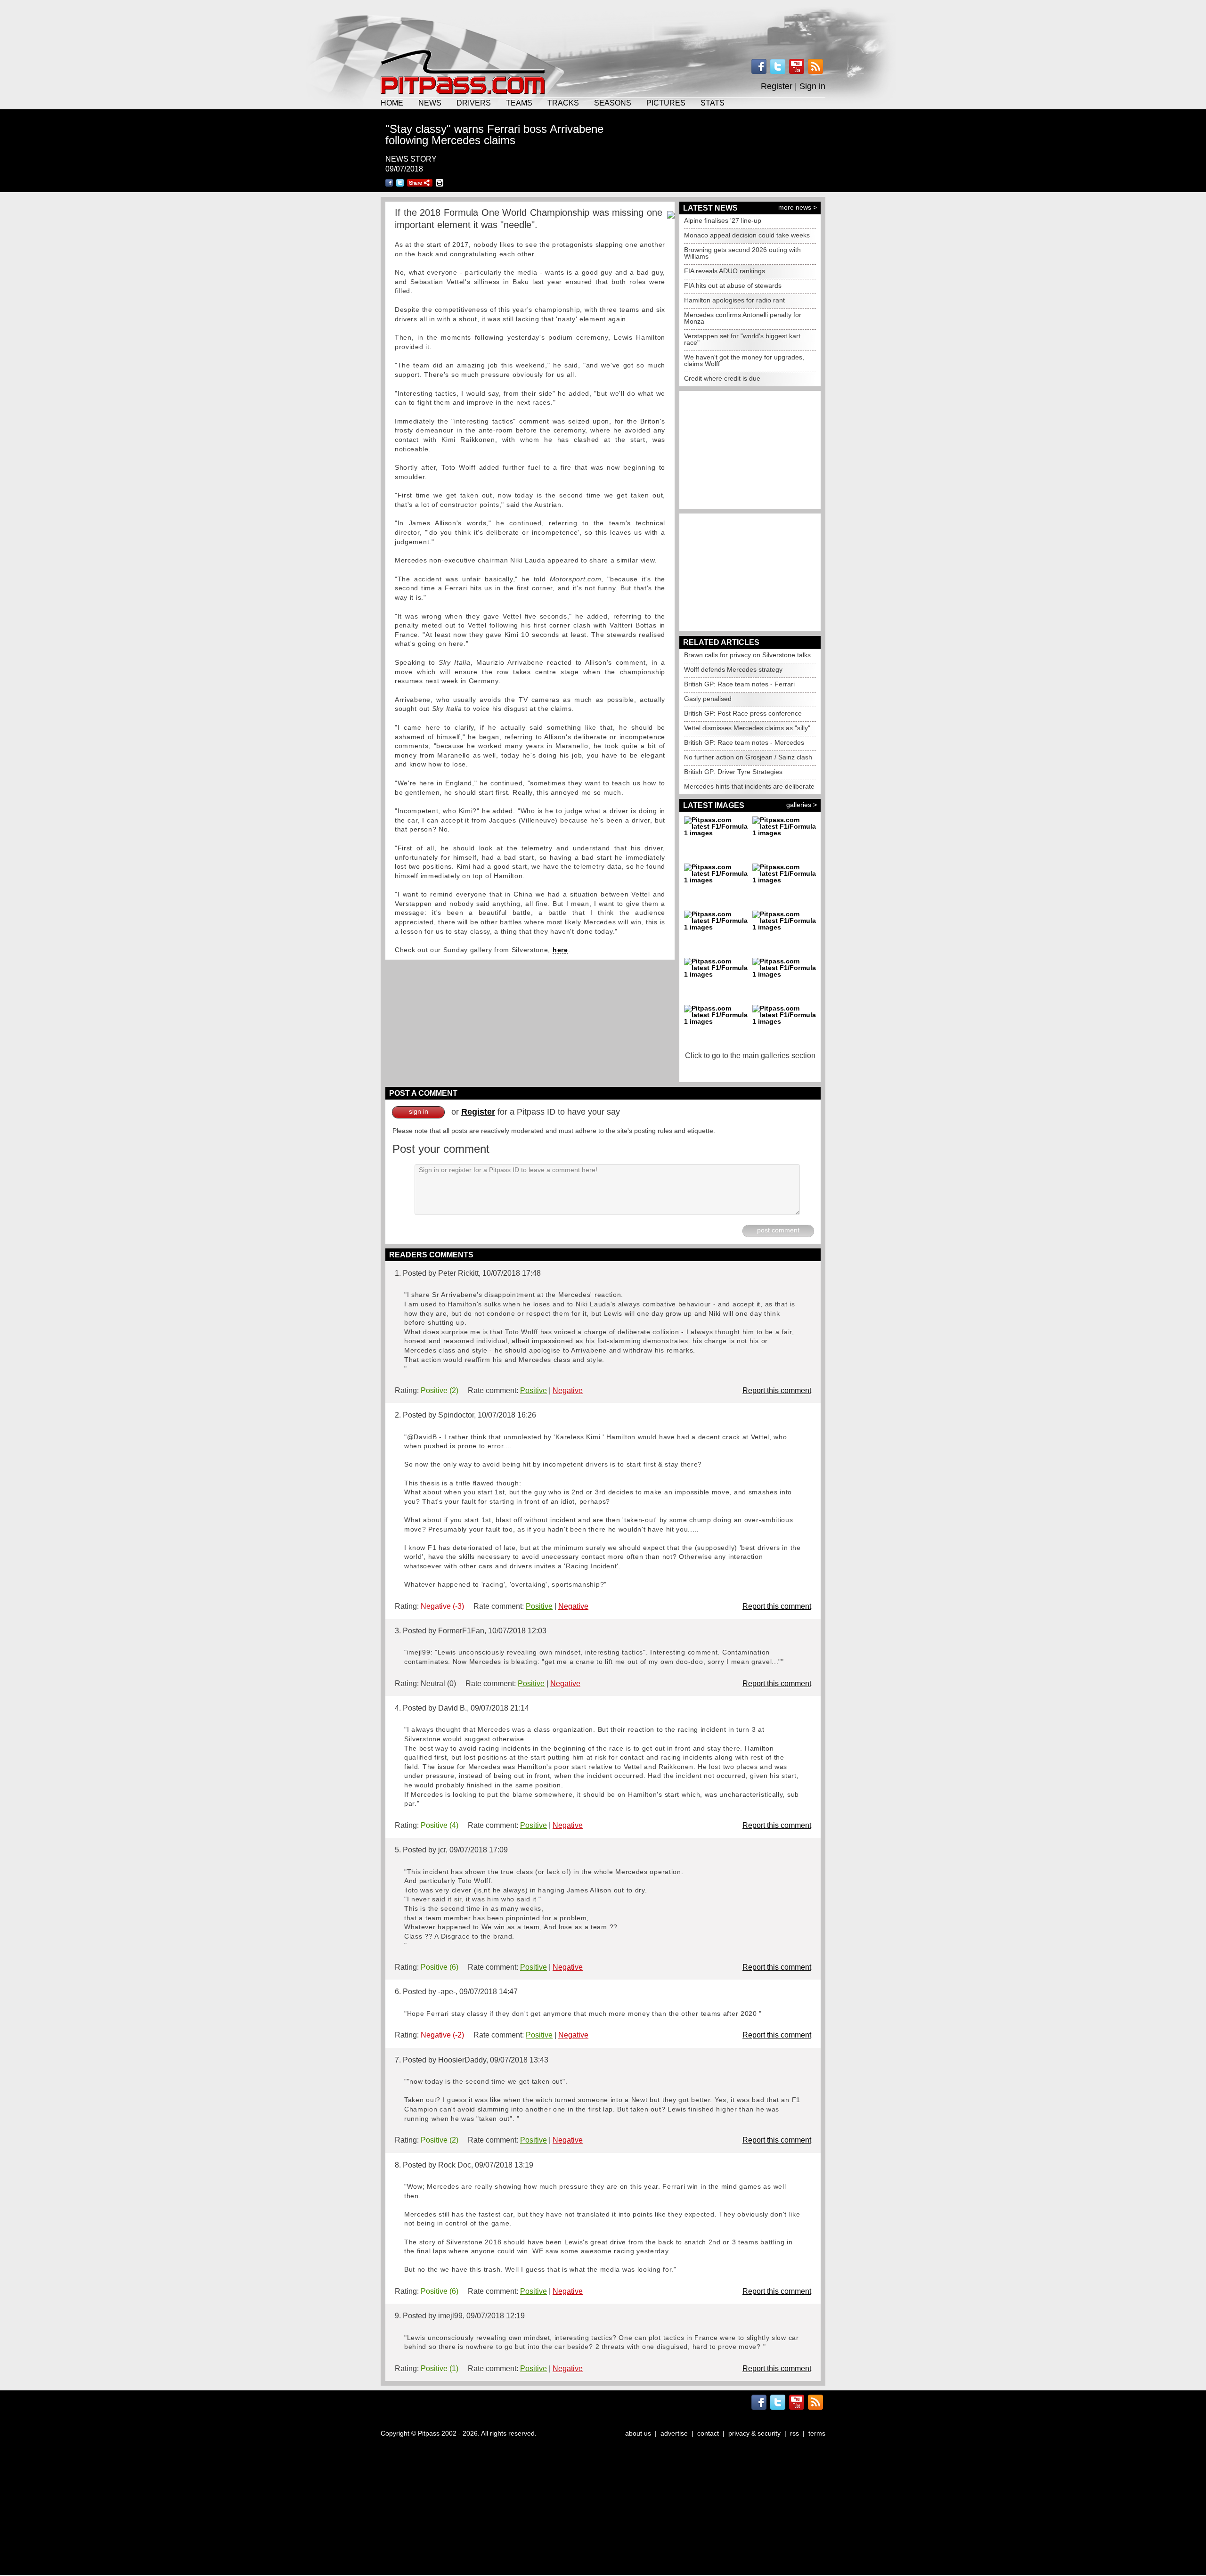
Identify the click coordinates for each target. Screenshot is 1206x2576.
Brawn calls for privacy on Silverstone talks (747, 655)
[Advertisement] (603, 24)
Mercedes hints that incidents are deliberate (749, 786)
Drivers (474, 103)
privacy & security (754, 2433)
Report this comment (777, 1390)
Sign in (812, 86)
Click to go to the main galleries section (750, 1056)
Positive (534, 1390)
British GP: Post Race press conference (743, 713)
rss (794, 2433)
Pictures (666, 103)
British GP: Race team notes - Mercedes (744, 742)
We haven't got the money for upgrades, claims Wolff (744, 360)
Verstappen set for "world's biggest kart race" (742, 339)
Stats (713, 103)
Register (777, 86)
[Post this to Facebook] (389, 183)
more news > (798, 207)
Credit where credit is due (722, 378)
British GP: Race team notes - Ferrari (739, 684)
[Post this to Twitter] (400, 183)
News (430, 103)
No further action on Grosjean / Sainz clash (748, 757)
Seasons (613, 103)
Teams (519, 103)
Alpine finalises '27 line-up (723, 220)
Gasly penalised (708, 699)
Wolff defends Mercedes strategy (733, 669)
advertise (674, 2433)
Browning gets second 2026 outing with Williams (742, 253)
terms (817, 2433)
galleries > (802, 805)
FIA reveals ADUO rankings (725, 271)
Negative (568, 1390)
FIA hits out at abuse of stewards (733, 285)
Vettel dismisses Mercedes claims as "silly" (747, 728)
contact (708, 2433)
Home (392, 103)
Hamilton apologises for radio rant (734, 300)
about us (638, 2433)
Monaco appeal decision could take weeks (747, 235)
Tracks (563, 103)
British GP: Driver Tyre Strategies (733, 772)
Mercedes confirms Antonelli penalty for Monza (743, 318)
